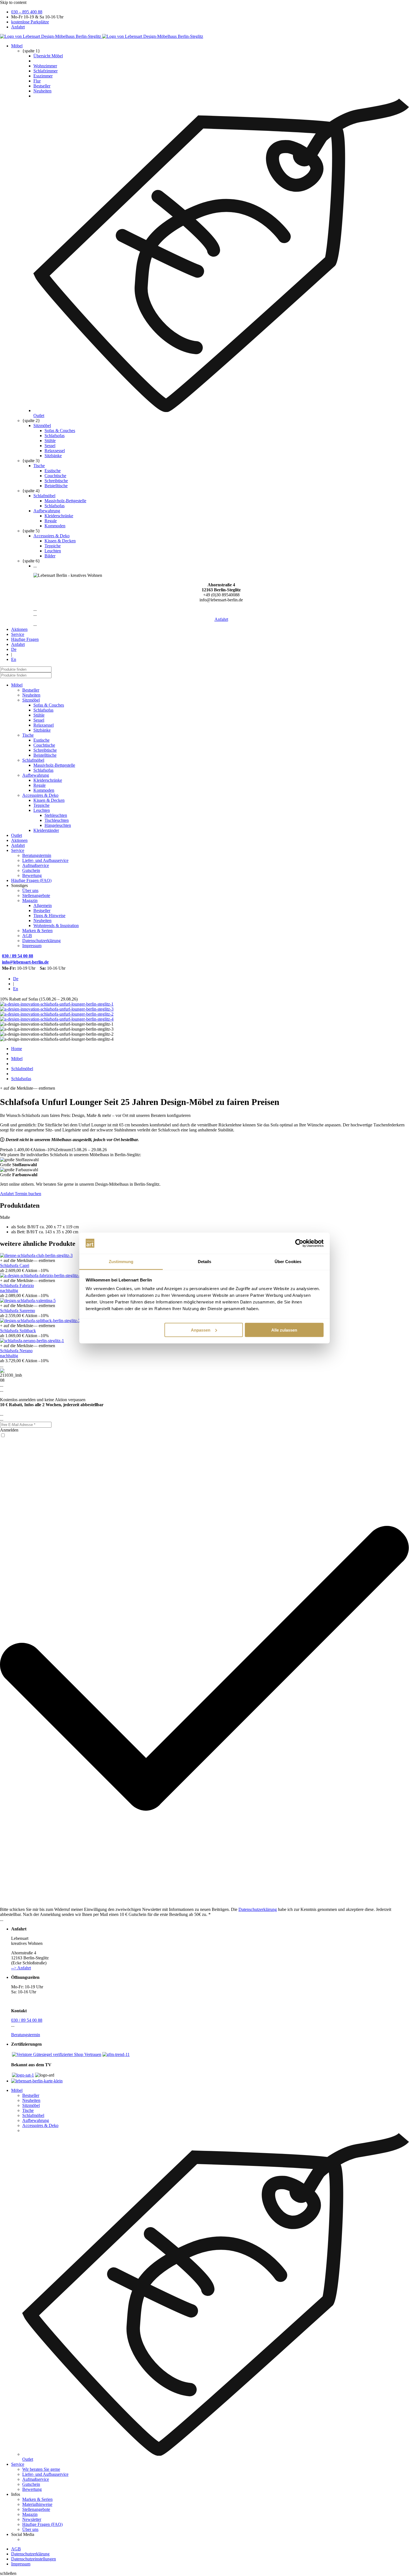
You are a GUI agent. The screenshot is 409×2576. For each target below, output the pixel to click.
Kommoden (55, 526)
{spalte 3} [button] (31, 461)
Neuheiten (42, 91)
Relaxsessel (55, 451)
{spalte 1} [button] (31, 51)
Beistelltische (56, 486)
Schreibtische (56, 481)
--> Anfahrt (21, 1968)
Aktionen (19, 629)
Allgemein (43, 905)
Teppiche (53, 546)
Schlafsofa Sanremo (18, 1311)
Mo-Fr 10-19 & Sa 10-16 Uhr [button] (37, 17)
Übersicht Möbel (48, 56)
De (14, 649)
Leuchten (53, 551)
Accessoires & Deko (51, 536)
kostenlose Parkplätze (30, 22)
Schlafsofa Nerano (16, 1351)
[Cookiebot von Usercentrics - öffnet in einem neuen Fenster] (299, 1243)
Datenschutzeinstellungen (34, 2559)
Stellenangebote (36, 895)
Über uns (30, 890)
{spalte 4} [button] (31, 491)
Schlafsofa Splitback (18, 1331)
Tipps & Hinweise (49, 916)
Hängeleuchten (58, 825)
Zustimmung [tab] (121, 1262)
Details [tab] (205, 1262)
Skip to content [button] (13, 2)
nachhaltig (9, 1291)
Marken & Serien (37, 931)
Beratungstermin (37, 855)
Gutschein (31, 870)
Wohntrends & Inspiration (56, 926)
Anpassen (201, 1330)
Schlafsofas (55, 436)
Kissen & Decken (60, 541)
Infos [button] (16, 2494)
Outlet (17, 835)
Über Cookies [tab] (288, 1262)
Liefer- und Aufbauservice (45, 860)
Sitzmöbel (42, 426)
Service (18, 634)
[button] (221, 595)
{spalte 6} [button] (31, 561)
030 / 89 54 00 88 (18, 956)
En (14, 659)
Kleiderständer (46, 830)
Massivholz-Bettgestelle (65, 501)
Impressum (32, 946)
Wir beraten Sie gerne (41, 2469)
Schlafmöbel (44, 496)
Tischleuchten (57, 820)
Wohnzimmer (45, 66)
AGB (27, 936)
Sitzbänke (53, 456)
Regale (51, 521)
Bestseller (42, 86)
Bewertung (32, 875)
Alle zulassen (284, 1330)
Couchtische (55, 476)
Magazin (30, 900)
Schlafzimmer (45, 71)
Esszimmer (43, 76)
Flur (37, 81)
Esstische (53, 471)
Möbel (17, 46)
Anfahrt (18, 27)
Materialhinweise (37, 2504)
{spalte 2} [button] (31, 421)
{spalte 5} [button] (31, 531)
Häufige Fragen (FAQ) (31, 880)
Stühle (50, 441)
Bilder (50, 556)
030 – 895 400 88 (27, 12)
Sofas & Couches (60, 431)
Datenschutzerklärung (41, 941)
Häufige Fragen (25, 639)
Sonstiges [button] (19, 885)
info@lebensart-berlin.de (25, 962)
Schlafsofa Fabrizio (17, 1285)
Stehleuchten (56, 815)
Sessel (50, 446)
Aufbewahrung (47, 511)
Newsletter (32, 2519)
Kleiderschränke (59, 516)
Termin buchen (27, 1194)
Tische (39, 466)
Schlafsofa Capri (15, 1265)
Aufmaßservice (36, 865)
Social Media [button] (23, 2534)
